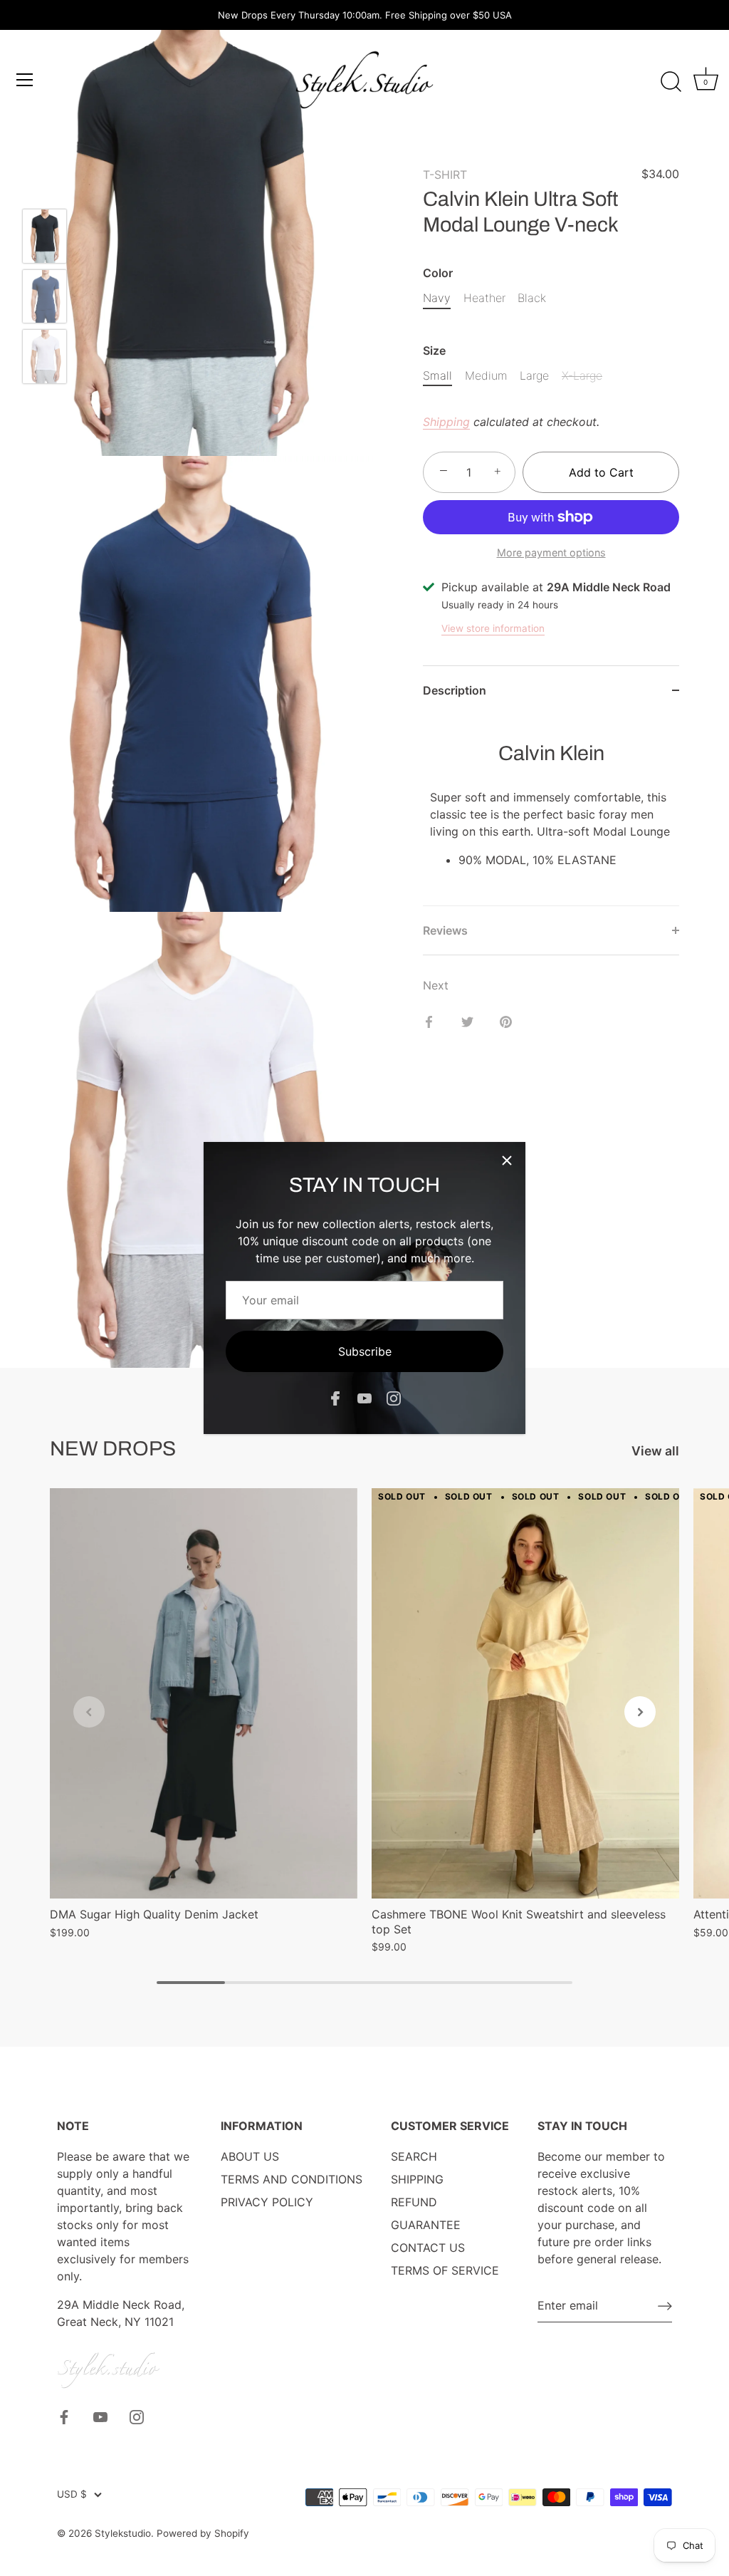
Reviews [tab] (445, 930)
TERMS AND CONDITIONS (292, 2179)
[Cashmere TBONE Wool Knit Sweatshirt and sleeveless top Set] (525, 1693)
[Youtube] (364, 1398)
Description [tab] (455, 690)
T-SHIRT (445, 175)
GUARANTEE (426, 2225)
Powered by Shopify (203, 2533)
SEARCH (414, 2156)
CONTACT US (428, 2248)
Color (438, 273)
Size (434, 351)
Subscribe (365, 1351)
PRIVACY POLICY (267, 2202)
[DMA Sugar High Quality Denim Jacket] (204, 1693)
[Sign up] (665, 2305)
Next (436, 985)
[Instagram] (394, 1398)
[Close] (507, 1160)
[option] (44, 238)
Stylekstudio (123, 2533)
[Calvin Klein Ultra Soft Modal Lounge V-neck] (44, 236)
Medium (486, 376)
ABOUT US (250, 2156)
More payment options (551, 552)
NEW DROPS (113, 1449)
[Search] (671, 82)
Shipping (446, 422)
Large (534, 376)
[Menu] (25, 80)
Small (437, 376)
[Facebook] (335, 1398)
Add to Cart (601, 472)
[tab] (551, 810)
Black (532, 298)
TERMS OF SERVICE (445, 2270)
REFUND (414, 2202)
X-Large (582, 376)
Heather (484, 298)
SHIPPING (417, 2179)
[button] (89, 1712)
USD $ (72, 2494)
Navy (437, 298)
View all (655, 1451)
